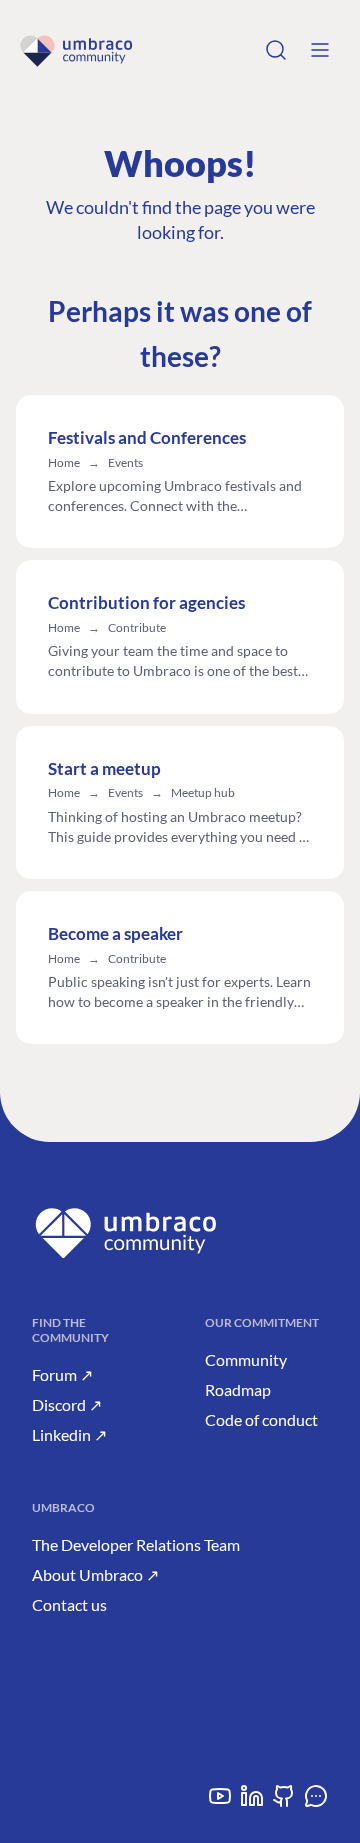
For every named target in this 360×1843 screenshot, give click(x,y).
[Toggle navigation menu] (320, 50)
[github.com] (284, 1803)
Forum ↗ (62, 1374)
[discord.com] (316, 1803)
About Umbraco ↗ (95, 1574)
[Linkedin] (252, 1803)
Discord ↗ (67, 1404)
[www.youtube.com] (220, 1803)
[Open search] (276, 50)
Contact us (69, 1604)
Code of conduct (261, 1419)
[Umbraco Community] (76, 50)
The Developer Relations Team (136, 1544)
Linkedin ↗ (69, 1434)
